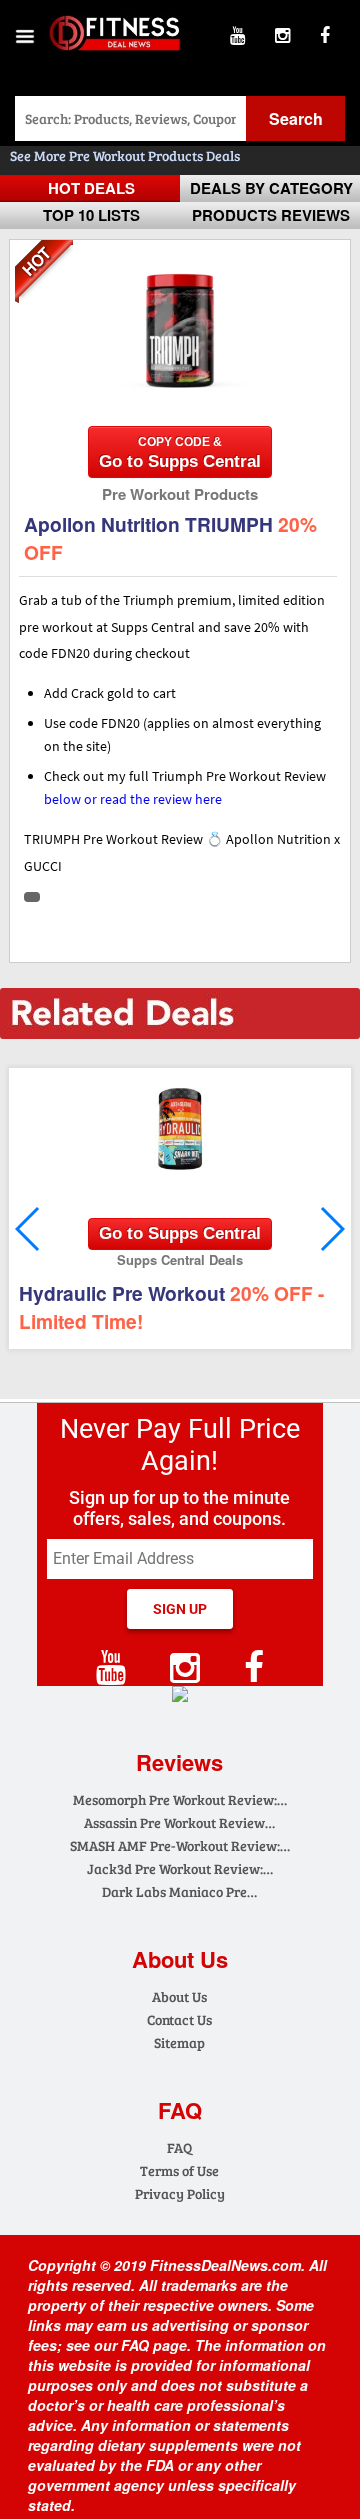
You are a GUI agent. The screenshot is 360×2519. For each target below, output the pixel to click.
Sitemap (179, 2042)
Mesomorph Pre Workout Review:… (180, 1799)
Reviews (179, 1762)
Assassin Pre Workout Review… (179, 1822)
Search (296, 118)
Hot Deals (91, 188)
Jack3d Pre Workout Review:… (180, 1868)
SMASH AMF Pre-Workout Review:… (180, 1845)
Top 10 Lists (91, 215)
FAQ (179, 2147)
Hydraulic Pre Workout (171, 1307)
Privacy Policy (180, 2193)
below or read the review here (133, 799)
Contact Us (179, 2019)
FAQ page (154, 2345)
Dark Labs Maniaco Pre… (179, 1891)
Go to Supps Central (180, 453)
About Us (179, 1996)
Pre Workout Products (137, 155)
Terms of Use (179, 2170)
